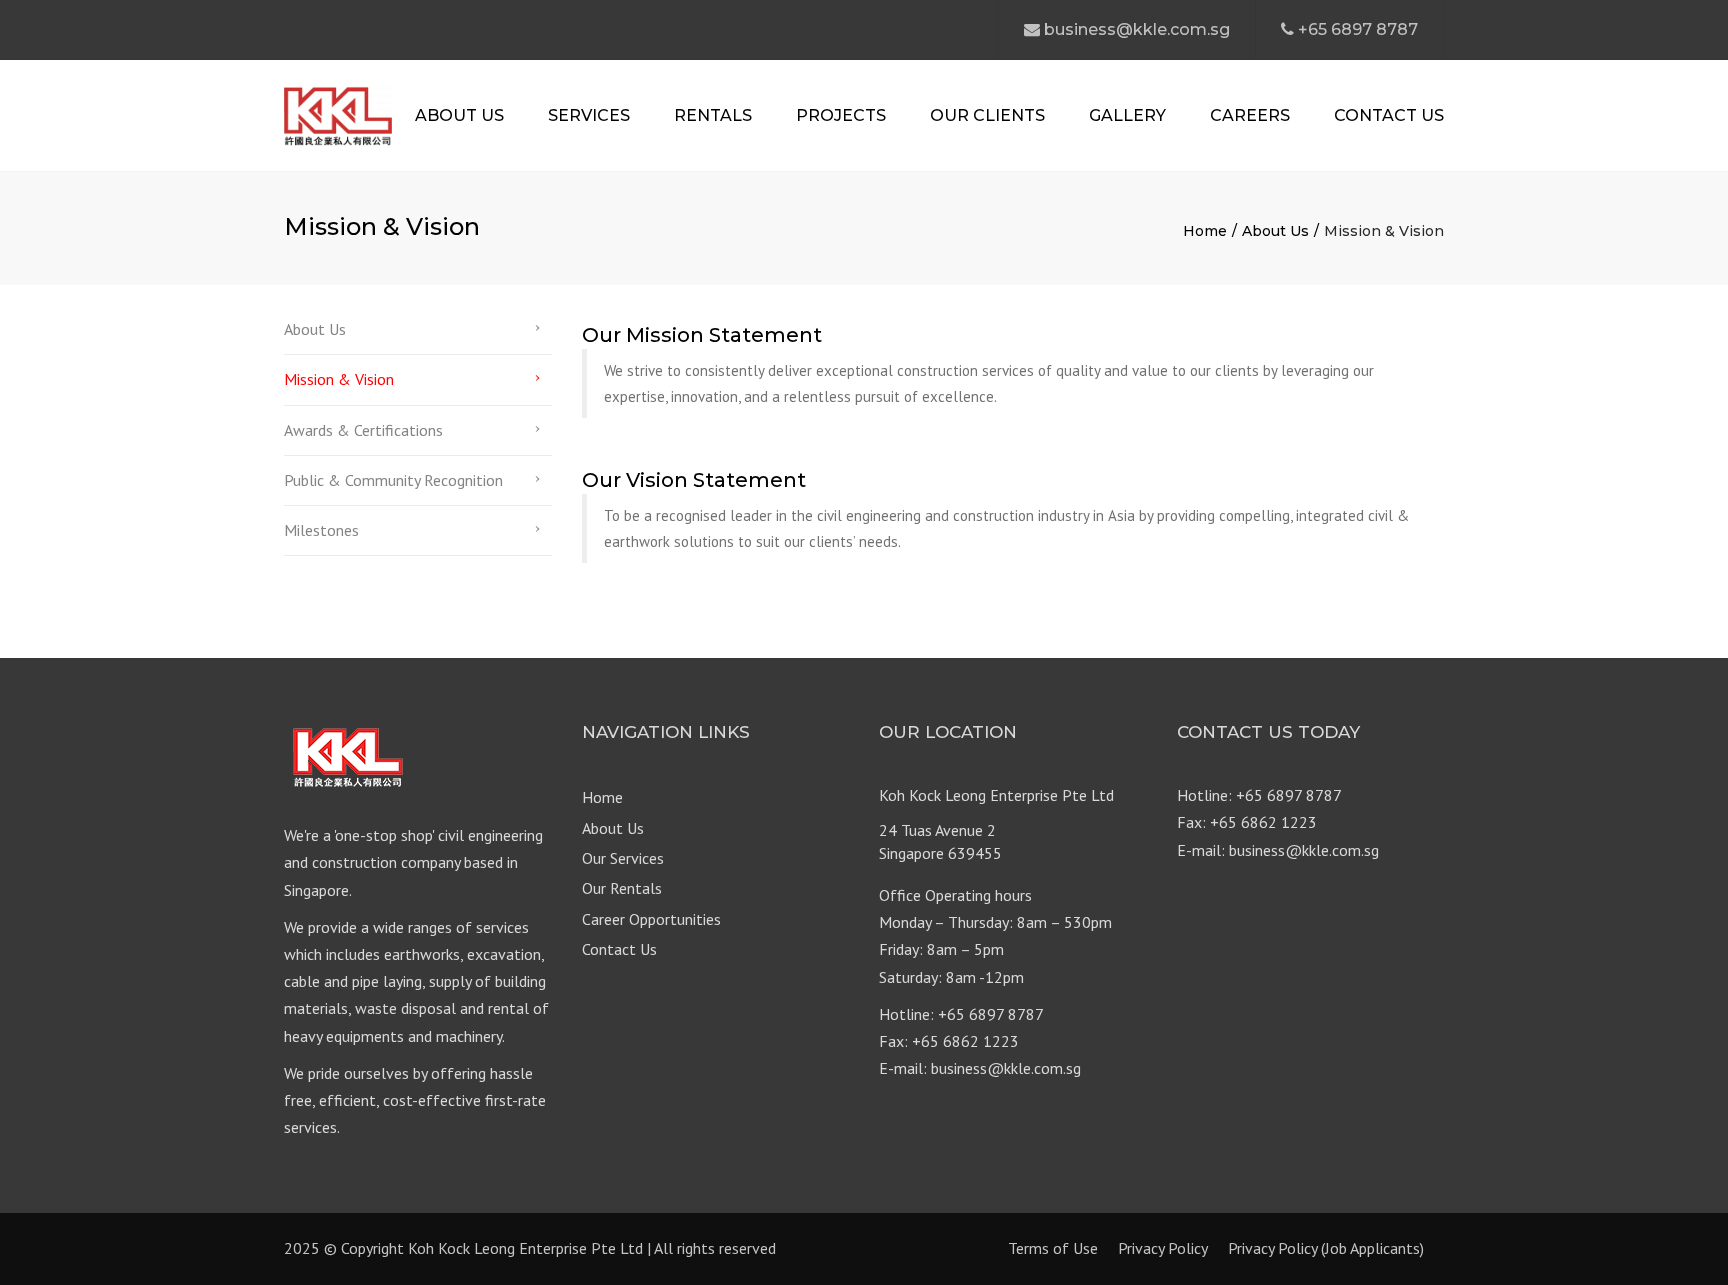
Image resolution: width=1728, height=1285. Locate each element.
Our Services (623, 858)
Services (589, 115)
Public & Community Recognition (393, 480)
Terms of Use (1053, 1248)
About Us (459, 115)
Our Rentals (622, 888)
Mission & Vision (339, 379)
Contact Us (1389, 115)
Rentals (713, 115)
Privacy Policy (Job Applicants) (1326, 1248)
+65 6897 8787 (1358, 29)
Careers (1250, 115)
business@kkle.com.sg (1137, 29)
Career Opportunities (651, 919)
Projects (841, 115)
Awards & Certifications (363, 430)
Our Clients (987, 115)
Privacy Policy (1163, 1248)
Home (1205, 231)
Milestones (321, 530)
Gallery (1127, 115)
